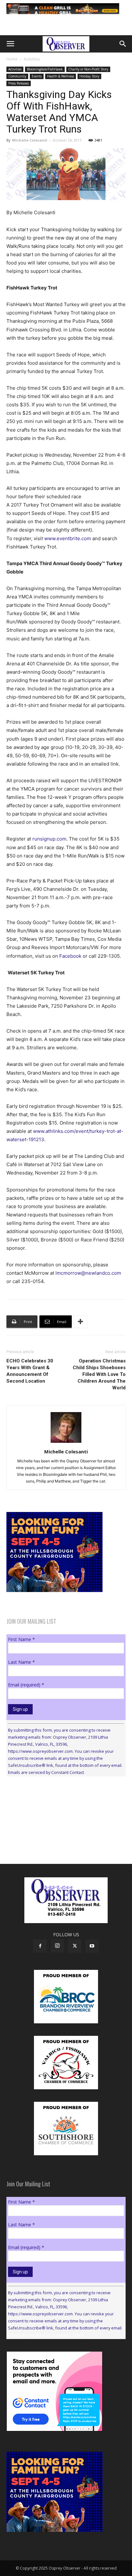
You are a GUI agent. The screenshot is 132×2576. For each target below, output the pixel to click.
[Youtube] (92, 1946)
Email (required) (26, 1685)
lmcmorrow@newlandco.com (88, 1273)
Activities (32, 59)
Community (17, 76)
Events (37, 76)
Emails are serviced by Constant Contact (46, 1772)
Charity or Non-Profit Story (88, 69)
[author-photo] (66, 1443)
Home (12, 59)
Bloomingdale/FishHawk (45, 69)
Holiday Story (89, 76)
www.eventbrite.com (68, 538)
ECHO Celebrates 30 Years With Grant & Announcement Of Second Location (30, 1371)
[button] (10, 44)
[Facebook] (40, 1946)
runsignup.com (49, 839)
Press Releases (19, 83)
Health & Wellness (61, 76)
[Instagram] (57, 1946)
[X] (75, 1946)
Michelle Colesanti (30, 140)
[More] (80, 1322)
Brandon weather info (54, 1840)
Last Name (21, 1662)
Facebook (70, 956)
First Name (21, 1639)
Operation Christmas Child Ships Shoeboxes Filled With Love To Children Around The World (99, 1374)
